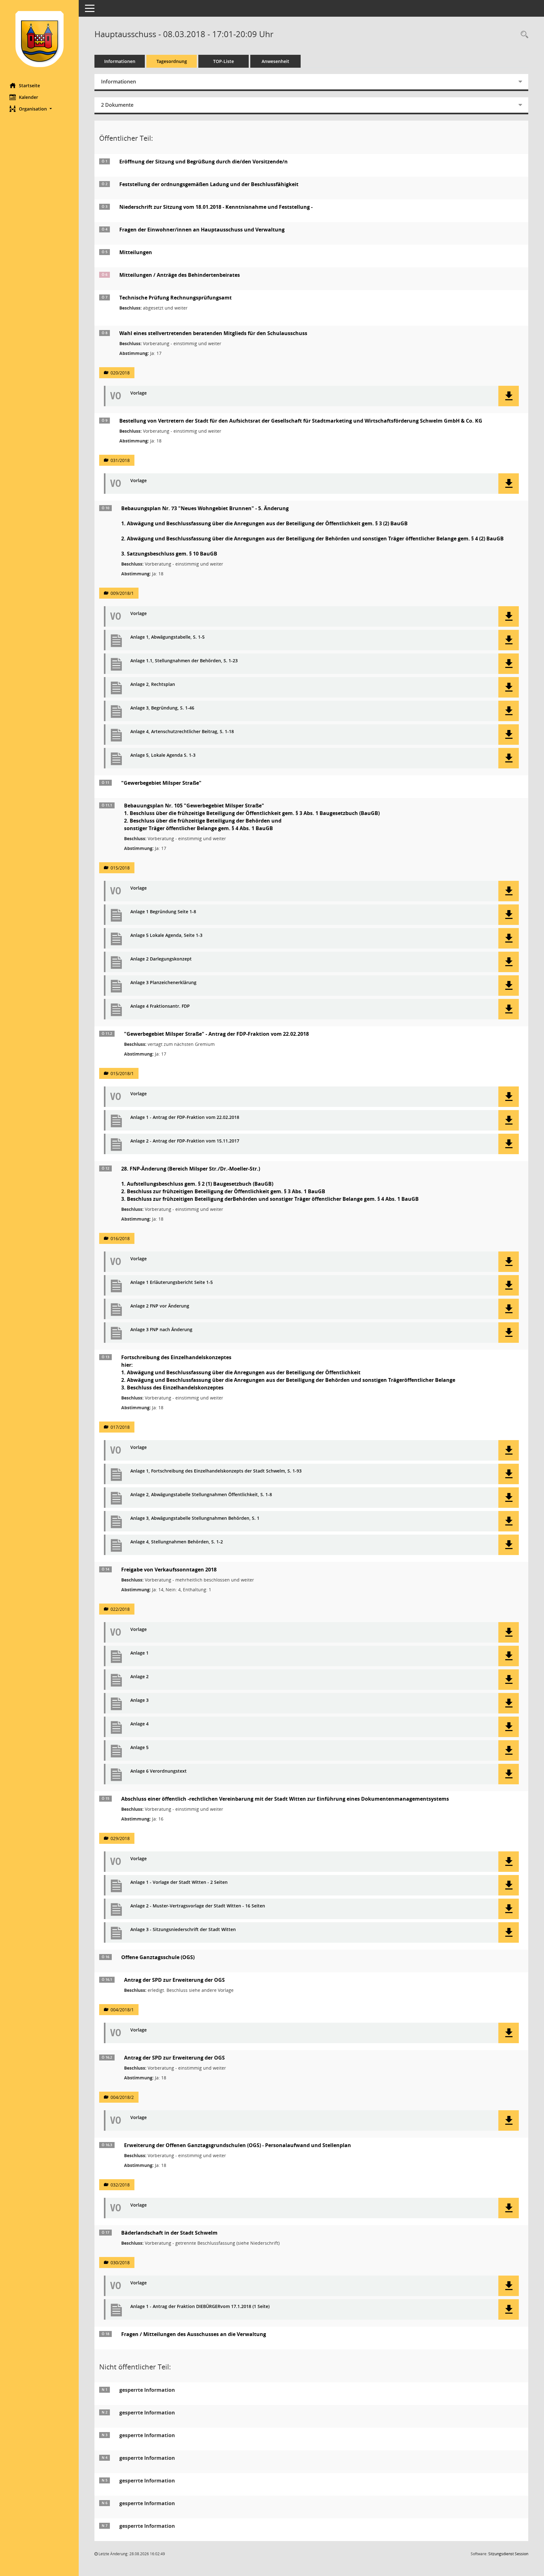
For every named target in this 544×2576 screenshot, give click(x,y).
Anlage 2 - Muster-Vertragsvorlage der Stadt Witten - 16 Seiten (198, 1906)
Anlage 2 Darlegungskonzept (161, 959)
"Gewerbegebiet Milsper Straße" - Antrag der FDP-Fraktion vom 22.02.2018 (216, 1034)
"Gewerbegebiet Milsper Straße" (161, 783)
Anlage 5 (139, 1748)
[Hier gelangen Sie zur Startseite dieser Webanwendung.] (39, 39)
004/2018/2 (122, 2097)
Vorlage (139, 393)
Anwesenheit (275, 61)
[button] (39, 109)
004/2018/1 (122, 2010)
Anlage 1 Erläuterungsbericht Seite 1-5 (172, 1282)
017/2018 (120, 1427)
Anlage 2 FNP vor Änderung (160, 1306)
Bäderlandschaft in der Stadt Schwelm (169, 2233)
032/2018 (120, 2185)
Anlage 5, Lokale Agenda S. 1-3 (163, 755)
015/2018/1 (122, 1073)
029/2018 (120, 1838)
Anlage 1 (139, 1653)
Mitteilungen (136, 252)
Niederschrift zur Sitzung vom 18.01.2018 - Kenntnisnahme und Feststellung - (216, 207)
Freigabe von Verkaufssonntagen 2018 (169, 1570)
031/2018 (120, 460)
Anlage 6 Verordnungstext (159, 1771)
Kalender (28, 97)
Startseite (29, 85)
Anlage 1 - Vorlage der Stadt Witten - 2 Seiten (179, 1882)
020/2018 (120, 373)
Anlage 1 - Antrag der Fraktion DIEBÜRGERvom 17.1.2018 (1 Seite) (200, 2307)
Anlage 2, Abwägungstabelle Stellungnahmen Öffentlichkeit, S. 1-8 (201, 1495)
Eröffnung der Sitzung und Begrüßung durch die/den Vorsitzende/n (204, 162)
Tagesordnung (172, 61)
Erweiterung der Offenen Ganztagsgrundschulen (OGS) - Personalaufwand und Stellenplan (238, 2145)
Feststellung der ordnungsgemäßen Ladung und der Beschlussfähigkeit (209, 184)
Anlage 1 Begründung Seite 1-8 (163, 912)
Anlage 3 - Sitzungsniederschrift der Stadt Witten (183, 1930)
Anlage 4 (139, 1724)
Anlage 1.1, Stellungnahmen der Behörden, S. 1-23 (184, 661)
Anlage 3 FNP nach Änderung (161, 1330)
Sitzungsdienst (508, 2554)
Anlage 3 (139, 1700)
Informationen (120, 61)
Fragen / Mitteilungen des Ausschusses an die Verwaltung (194, 2334)
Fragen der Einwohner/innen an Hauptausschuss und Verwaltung (202, 230)
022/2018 (120, 1609)
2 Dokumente (117, 105)
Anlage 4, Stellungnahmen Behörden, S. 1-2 (177, 1542)
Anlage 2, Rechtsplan (153, 684)
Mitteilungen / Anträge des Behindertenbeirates (180, 275)
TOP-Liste (224, 61)
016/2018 (120, 1238)
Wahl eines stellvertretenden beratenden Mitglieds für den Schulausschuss (213, 333)
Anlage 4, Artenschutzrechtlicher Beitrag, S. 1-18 (182, 732)
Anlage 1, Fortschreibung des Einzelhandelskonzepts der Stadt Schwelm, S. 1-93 (216, 1471)
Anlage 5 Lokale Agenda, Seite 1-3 (166, 935)
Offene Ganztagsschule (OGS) (158, 1957)
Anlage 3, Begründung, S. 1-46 (162, 708)
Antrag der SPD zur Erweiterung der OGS (174, 1980)
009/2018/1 (122, 593)
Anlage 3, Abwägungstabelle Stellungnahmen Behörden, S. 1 (195, 1518)
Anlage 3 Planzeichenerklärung (163, 983)
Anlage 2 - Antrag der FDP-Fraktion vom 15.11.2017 (185, 1141)
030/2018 (120, 2263)
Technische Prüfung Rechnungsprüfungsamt (176, 298)
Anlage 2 (139, 1677)
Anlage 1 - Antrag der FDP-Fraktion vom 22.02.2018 (185, 1117)
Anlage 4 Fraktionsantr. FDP (160, 1006)
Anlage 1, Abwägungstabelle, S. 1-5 (167, 637)
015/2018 (120, 868)
